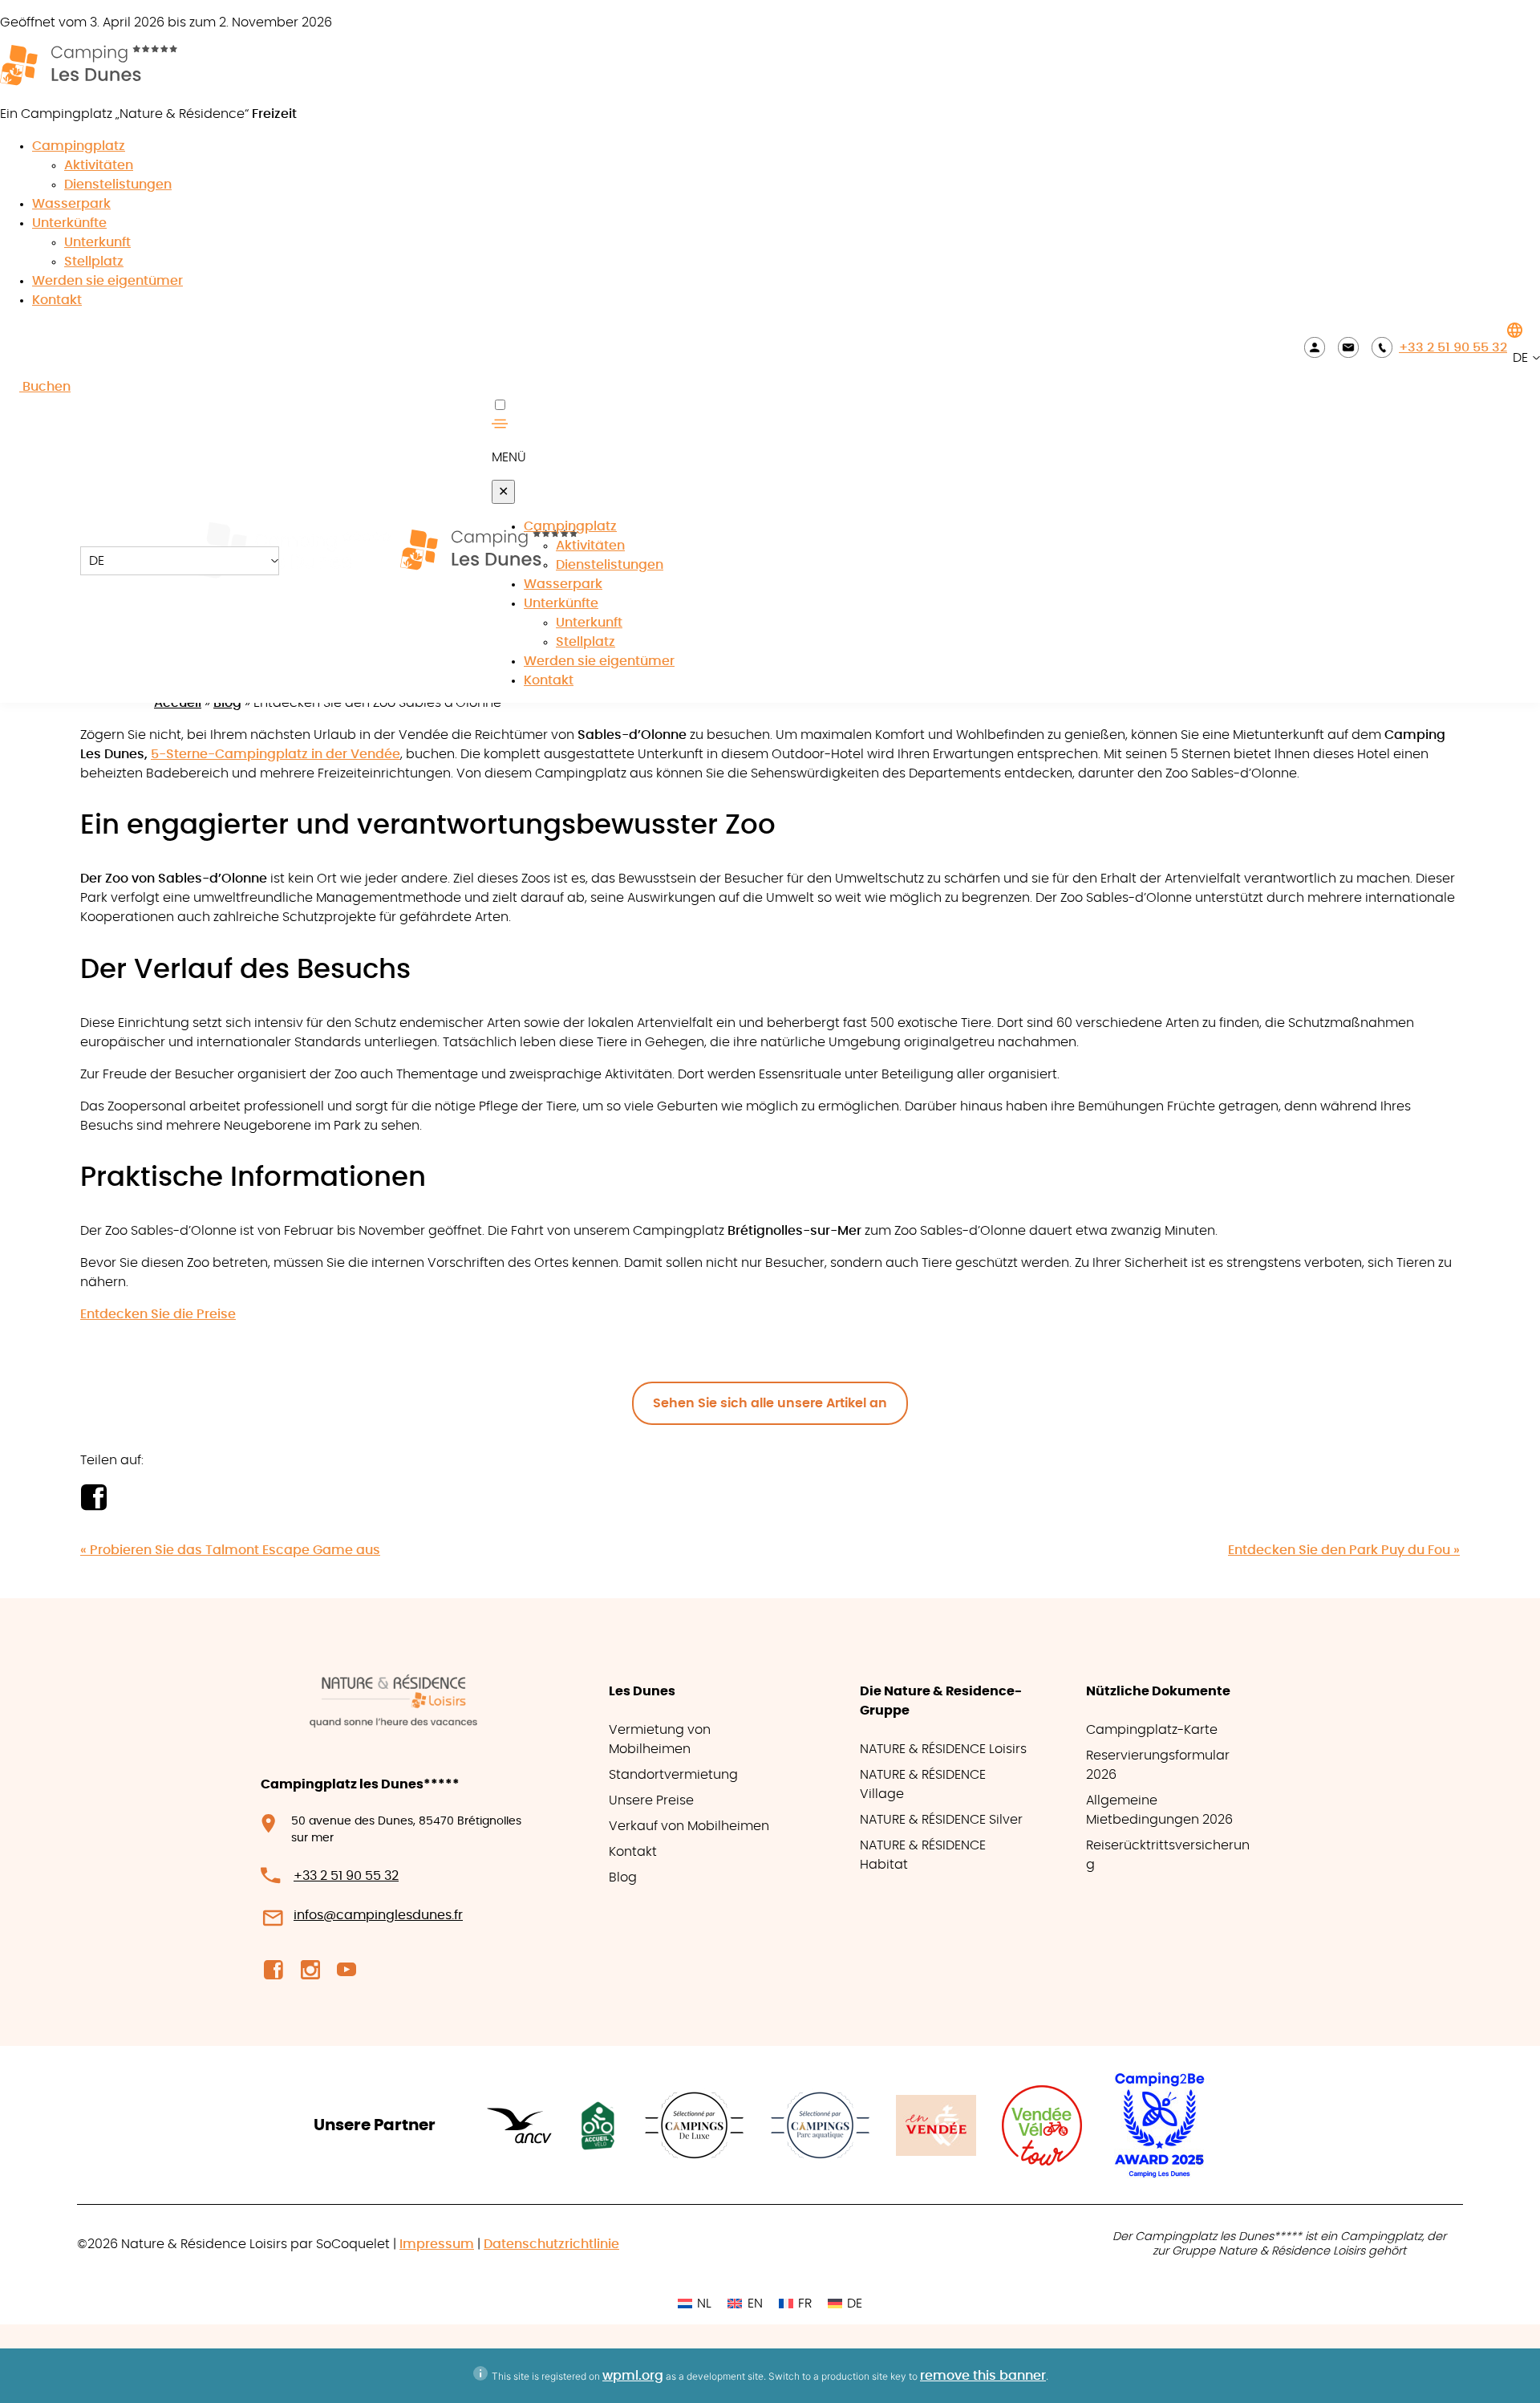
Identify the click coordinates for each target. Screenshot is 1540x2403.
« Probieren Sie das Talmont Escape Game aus (230, 1550)
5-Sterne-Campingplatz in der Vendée (276, 754)
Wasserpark (71, 204)
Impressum (437, 2244)
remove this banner (983, 2376)
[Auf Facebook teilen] (93, 1506)
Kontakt (57, 300)
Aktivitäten (99, 165)
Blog (227, 703)
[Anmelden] (1315, 347)
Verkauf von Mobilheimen (689, 1826)
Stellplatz (94, 262)
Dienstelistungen (118, 185)
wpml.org (633, 2376)
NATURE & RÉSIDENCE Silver (941, 1820)
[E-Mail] (1348, 347)
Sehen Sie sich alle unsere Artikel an (770, 1403)
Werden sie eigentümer (107, 281)
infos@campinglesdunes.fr (378, 1915)
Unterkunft (97, 242)
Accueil (178, 703)
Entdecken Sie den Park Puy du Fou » (1344, 1550)
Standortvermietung (673, 1775)
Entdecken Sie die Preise (158, 1314)
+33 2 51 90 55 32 (1453, 347)
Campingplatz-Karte (1152, 1730)
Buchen (45, 387)
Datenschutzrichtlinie (551, 2244)
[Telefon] (1382, 347)
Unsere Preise (651, 1800)
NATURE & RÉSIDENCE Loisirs (943, 1749)
